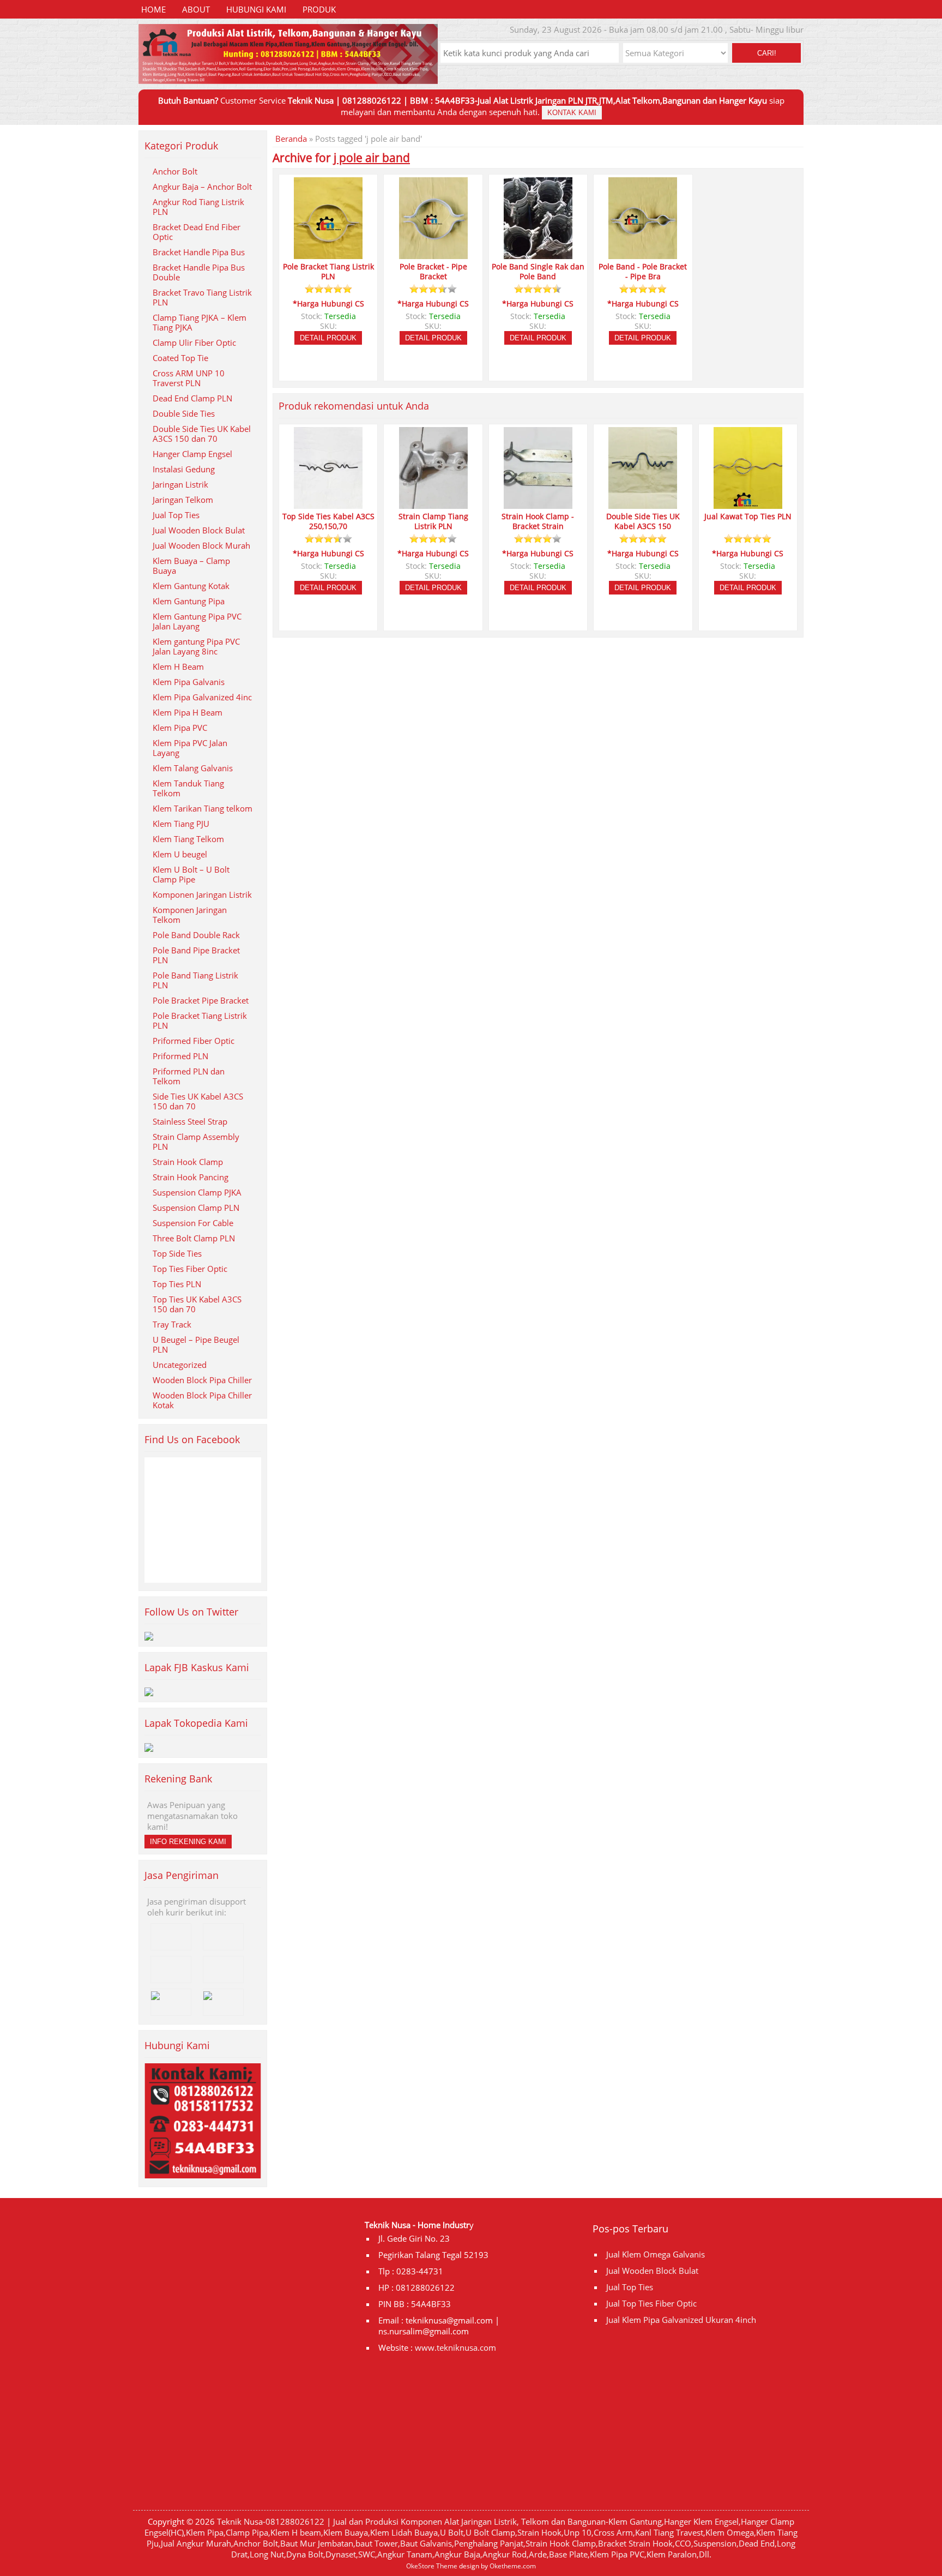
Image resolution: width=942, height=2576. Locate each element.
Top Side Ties (177, 1253)
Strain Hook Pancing (191, 1177)
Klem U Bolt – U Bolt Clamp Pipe (191, 874)
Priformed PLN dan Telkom (189, 1076)
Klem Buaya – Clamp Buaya (191, 566)
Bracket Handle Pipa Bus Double (199, 272)
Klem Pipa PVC (180, 728)
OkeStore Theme (432, 2566)
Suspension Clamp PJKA (197, 1192)
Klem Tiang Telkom (188, 839)
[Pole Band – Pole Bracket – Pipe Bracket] (643, 254)
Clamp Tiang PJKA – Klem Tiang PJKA (200, 322)
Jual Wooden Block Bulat (199, 530)
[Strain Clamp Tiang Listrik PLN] (433, 504)
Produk (319, 9)
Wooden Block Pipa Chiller (202, 1380)
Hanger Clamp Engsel (192, 454)
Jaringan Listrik (180, 484)
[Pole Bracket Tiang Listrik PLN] (328, 254)
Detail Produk (328, 338)
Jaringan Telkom (183, 500)
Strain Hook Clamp (188, 1162)
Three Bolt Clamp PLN (194, 1238)
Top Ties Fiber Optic (190, 1269)
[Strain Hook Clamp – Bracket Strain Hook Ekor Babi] (538, 504)
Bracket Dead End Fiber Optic (197, 232)
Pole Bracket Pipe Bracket (201, 1000)
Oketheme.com (513, 2566)
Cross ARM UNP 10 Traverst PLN (189, 378)
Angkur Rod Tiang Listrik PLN (198, 207)
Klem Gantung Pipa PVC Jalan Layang (197, 621)
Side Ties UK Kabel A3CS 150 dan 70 (198, 1101)
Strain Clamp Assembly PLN (196, 1142)
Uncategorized (180, 1365)
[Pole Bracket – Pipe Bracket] (433, 254)
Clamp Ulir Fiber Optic (194, 343)
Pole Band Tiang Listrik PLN (195, 980)
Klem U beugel (180, 854)
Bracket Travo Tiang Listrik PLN (202, 297)
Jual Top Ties (176, 515)
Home (153, 9)
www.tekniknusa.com (455, 2347)
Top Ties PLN (177, 1284)
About (196, 9)
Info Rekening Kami (188, 1842)
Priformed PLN (180, 1056)
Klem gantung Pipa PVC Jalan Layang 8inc (196, 646)
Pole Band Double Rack (196, 935)
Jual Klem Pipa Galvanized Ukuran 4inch (681, 2320)
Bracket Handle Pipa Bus (199, 252)
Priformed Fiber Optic (194, 1041)
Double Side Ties (184, 413)
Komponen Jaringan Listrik (202, 894)
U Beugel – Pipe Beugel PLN (196, 1344)
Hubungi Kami (256, 9)
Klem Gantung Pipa (189, 601)
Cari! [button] (767, 53)
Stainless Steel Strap (190, 1121)
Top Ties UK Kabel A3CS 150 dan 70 (197, 1304)
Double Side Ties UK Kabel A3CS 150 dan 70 (202, 434)
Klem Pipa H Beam (188, 712)
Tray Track (172, 1324)
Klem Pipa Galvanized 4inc (202, 697)
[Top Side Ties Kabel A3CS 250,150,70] (328, 504)
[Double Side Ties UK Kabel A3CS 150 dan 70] (643, 504)
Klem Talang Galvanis (193, 768)
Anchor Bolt (175, 171)
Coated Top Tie (180, 358)
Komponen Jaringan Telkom (190, 915)
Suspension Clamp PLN (196, 1208)
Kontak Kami (572, 113)
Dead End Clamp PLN (192, 398)
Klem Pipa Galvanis (189, 682)
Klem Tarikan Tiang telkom (203, 808)
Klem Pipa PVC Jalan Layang (190, 748)
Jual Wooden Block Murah (201, 545)
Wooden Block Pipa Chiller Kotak (202, 1400)
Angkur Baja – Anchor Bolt (202, 187)
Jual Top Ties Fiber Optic (651, 2303)
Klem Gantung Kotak (191, 586)
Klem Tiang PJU (181, 824)
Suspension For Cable (193, 1223)
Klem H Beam (178, 666)
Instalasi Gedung (184, 469)
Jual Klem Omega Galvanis (656, 2254)
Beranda (291, 139)
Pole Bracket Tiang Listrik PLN (200, 1020)
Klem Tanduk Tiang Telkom (188, 788)
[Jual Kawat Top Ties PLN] (748, 504)
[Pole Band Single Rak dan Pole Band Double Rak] (538, 254)
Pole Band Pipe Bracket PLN (196, 955)
